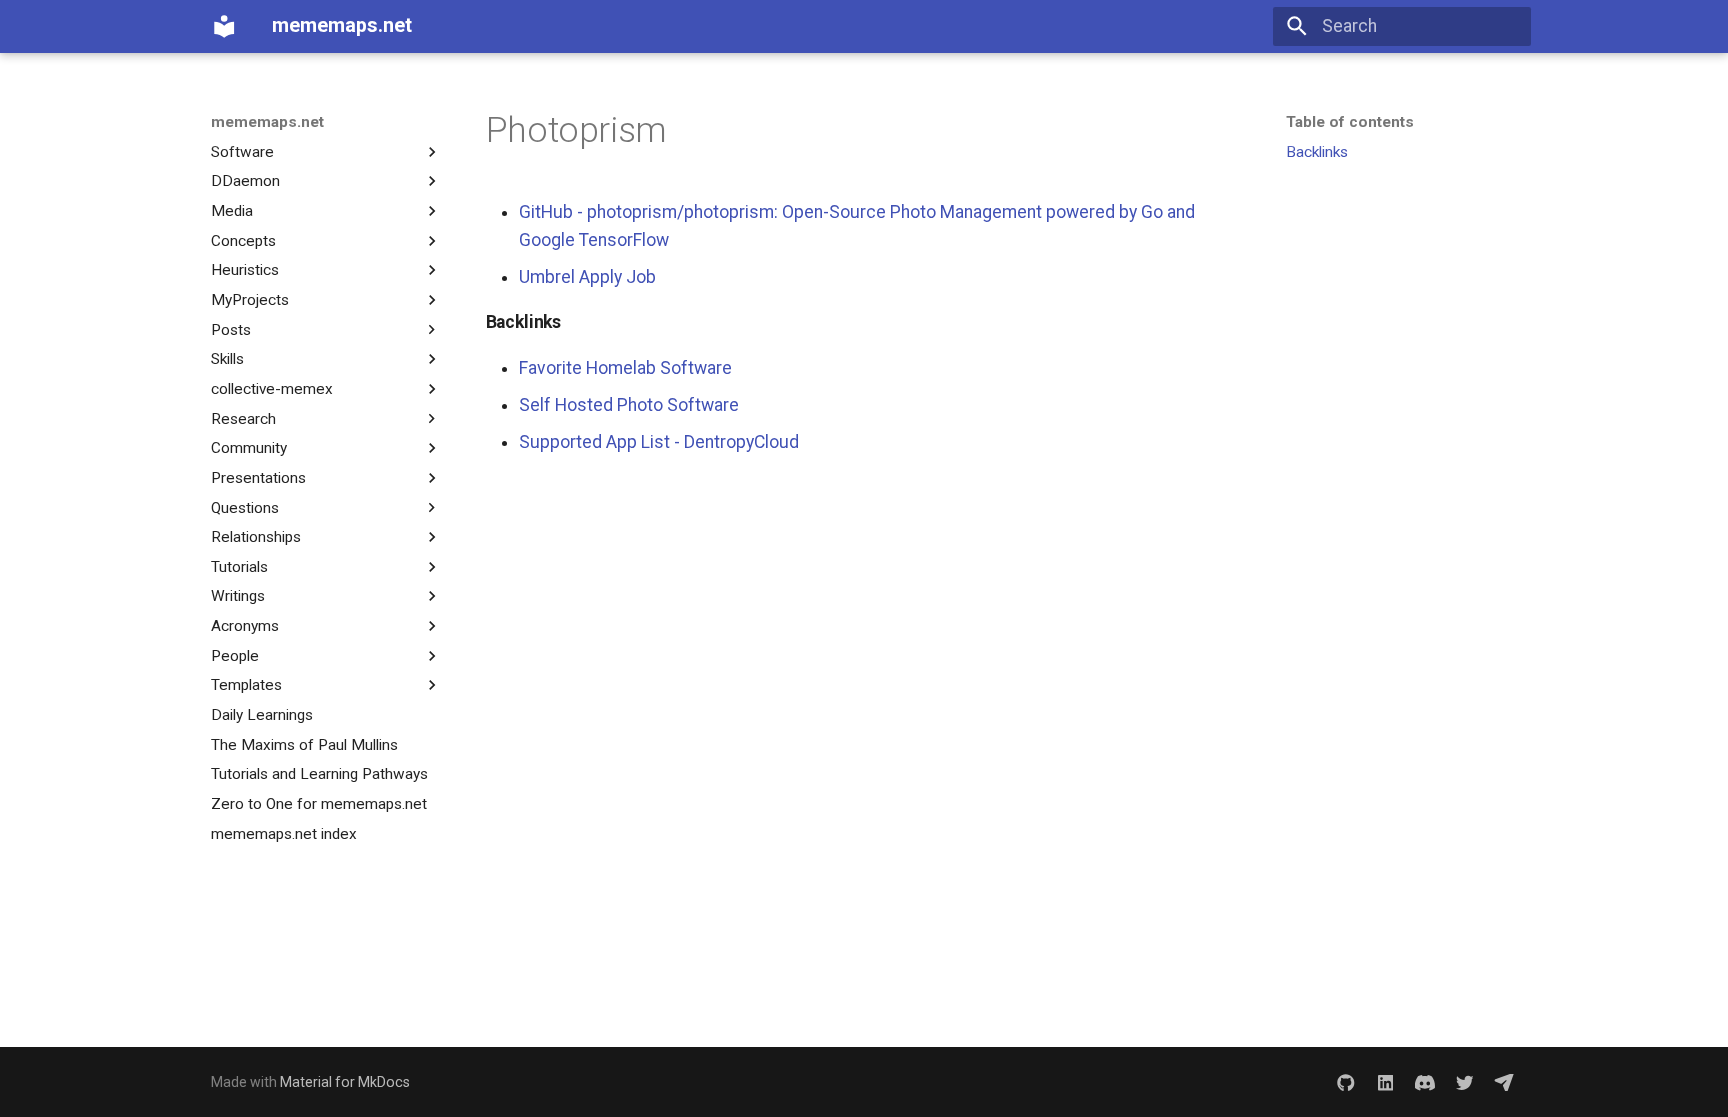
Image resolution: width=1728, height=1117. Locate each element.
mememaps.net (267, 122)
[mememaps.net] (224, 26)
